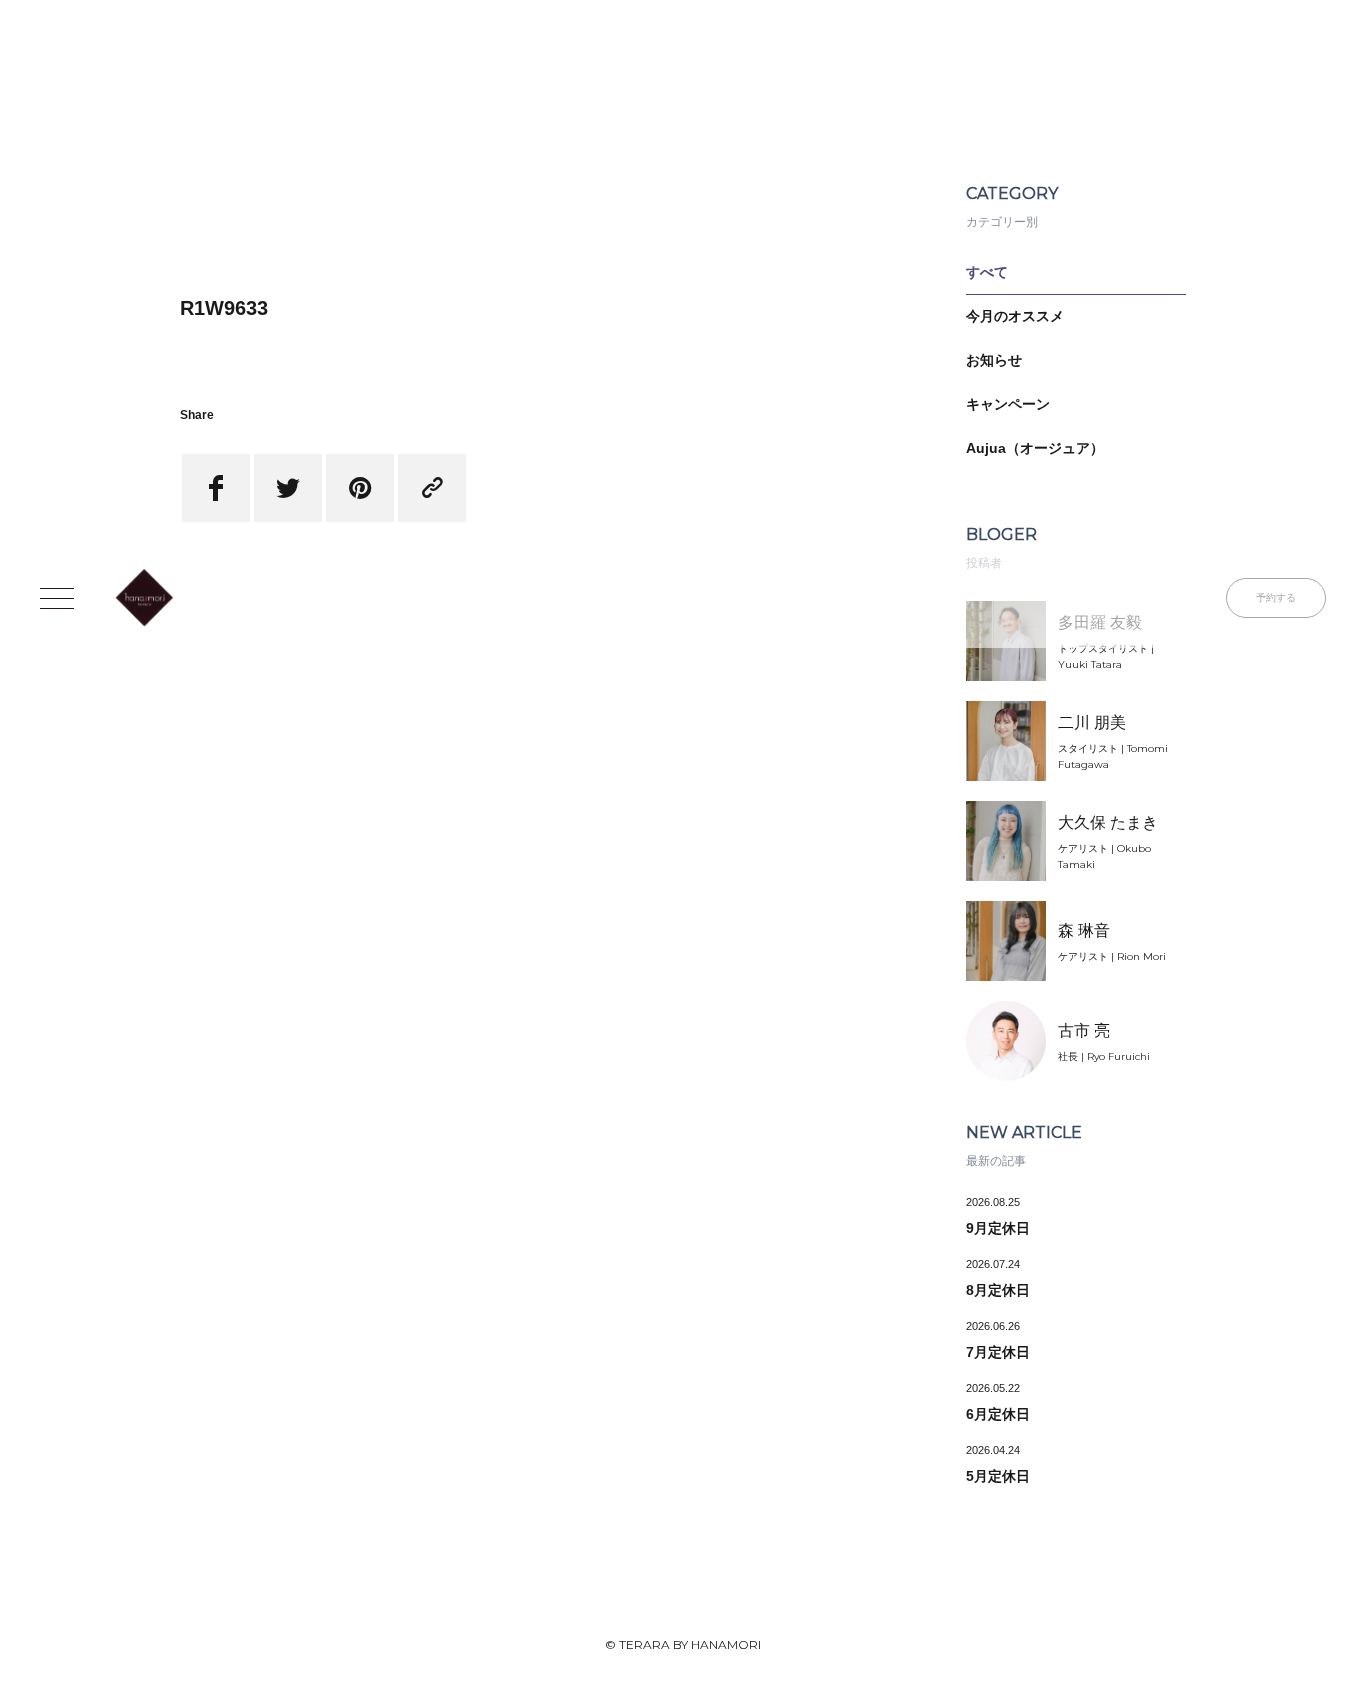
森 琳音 (1084, 930)
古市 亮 (1084, 1030)
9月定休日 (998, 1228)
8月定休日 (998, 1290)
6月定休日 (998, 1414)
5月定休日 (998, 1476)
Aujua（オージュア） (1035, 448)
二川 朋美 (1092, 722)
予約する (1276, 597)
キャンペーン (1008, 404)
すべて (987, 272)
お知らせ (994, 360)
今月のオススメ (1015, 316)
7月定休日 (998, 1352)
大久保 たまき (1108, 822)
